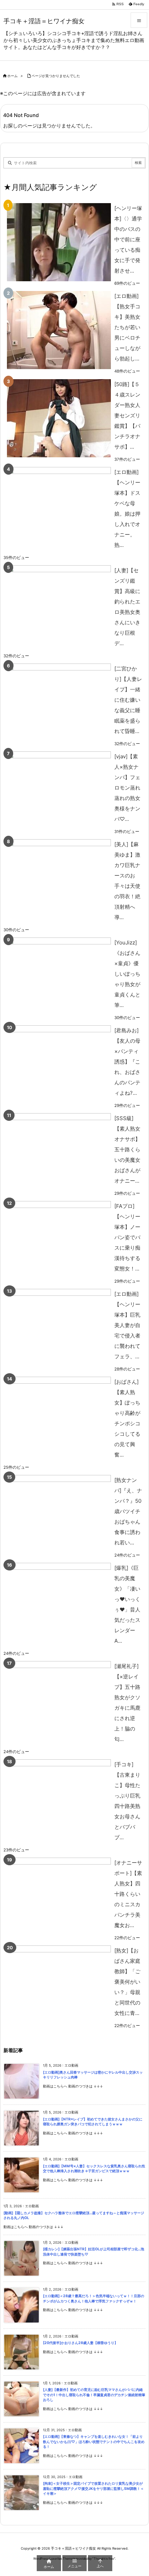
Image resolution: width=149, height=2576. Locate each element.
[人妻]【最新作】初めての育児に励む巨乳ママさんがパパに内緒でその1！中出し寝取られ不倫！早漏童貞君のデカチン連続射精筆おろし (94, 2395)
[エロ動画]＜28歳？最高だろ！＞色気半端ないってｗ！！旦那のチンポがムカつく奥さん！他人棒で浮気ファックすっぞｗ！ (94, 2299)
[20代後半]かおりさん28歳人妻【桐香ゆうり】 (80, 2343)
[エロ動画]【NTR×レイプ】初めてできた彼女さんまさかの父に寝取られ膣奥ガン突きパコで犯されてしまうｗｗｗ (93, 2122)
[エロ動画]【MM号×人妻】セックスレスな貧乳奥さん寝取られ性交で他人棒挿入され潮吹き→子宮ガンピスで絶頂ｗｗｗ (94, 2169)
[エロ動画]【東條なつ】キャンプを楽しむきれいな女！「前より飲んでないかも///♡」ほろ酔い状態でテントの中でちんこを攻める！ (94, 2442)
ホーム (12, 76)
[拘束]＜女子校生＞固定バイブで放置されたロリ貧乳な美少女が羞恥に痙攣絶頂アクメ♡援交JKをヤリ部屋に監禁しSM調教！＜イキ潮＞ (93, 2489)
